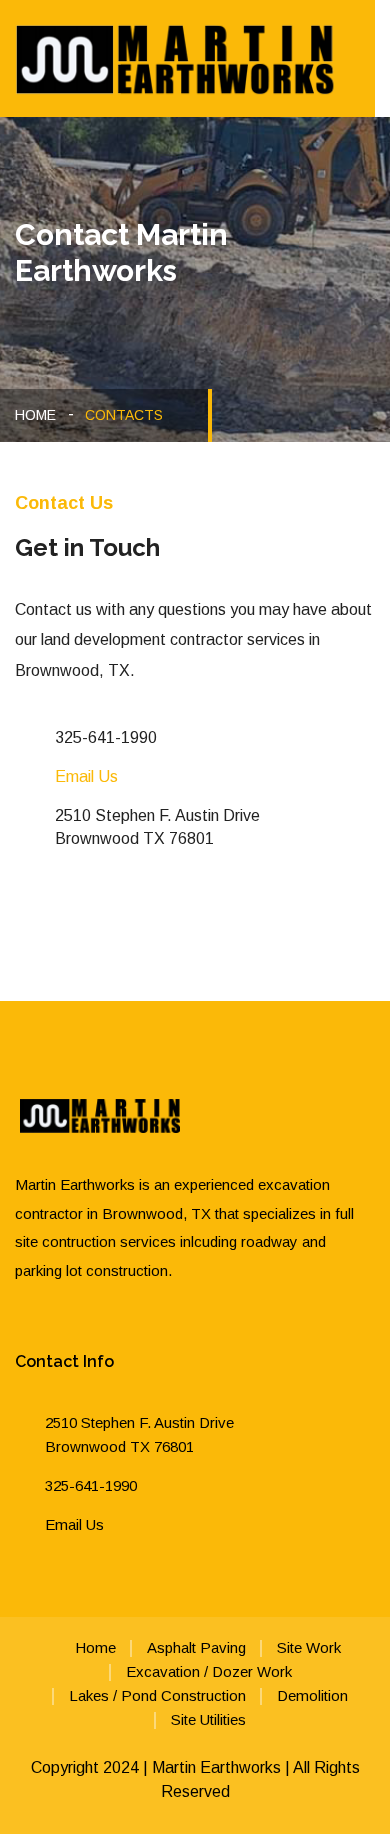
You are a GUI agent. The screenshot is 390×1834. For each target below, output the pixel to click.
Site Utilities (208, 1719)
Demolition (312, 1695)
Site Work (309, 1647)
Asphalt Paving (196, 1647)
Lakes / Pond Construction (157, 1695)
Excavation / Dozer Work (209, 1671)
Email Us (86, 776)
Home (35, 415)
